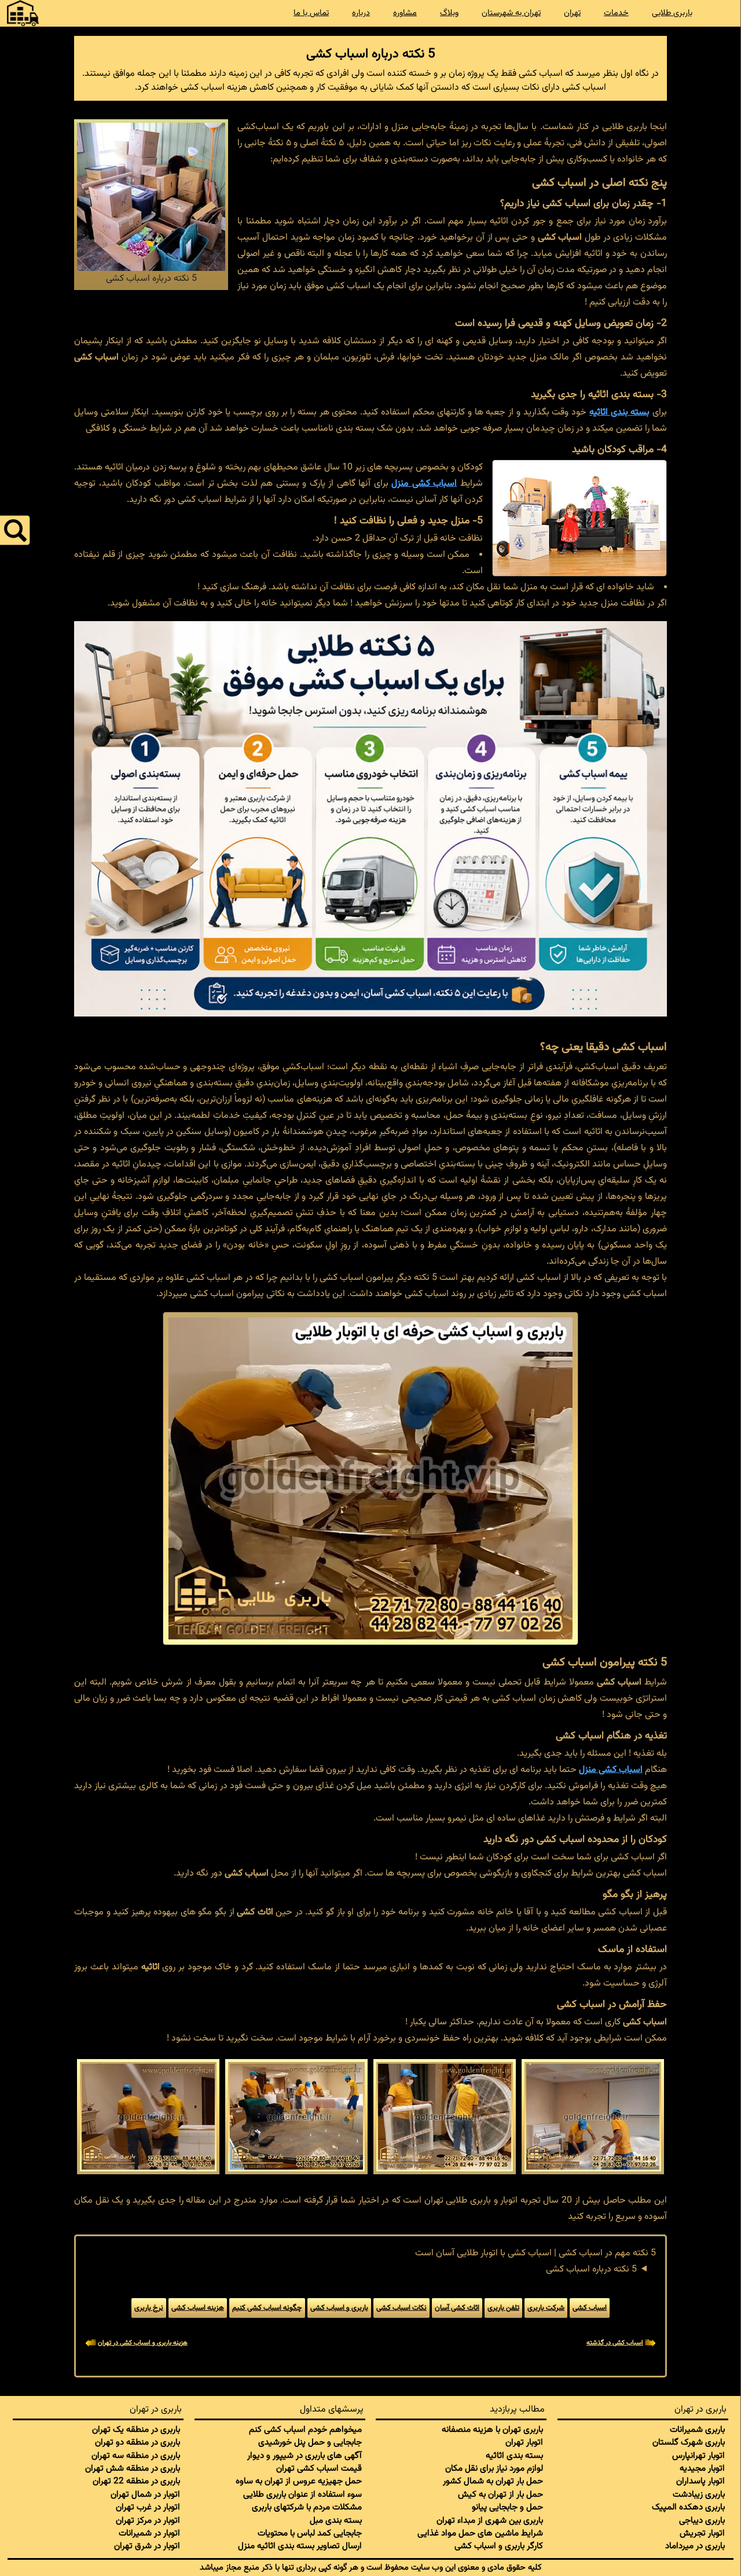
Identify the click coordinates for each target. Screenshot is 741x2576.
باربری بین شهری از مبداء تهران (490, 2520)
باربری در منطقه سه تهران (136, 2456)
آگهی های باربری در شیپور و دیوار (305, 2456)
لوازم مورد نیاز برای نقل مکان (494, 2468)
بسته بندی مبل (336, 2520)
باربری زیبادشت (699, 2494)
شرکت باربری (546, 2308)
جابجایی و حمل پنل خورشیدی (310, 2442)
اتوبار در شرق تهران (147, 2546)
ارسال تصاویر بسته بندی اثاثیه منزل (300, 2546)
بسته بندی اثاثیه (619, 412)
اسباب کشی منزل (424, 484)
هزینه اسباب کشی (198, 2308)
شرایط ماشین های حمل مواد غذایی (480, 2533)
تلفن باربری (503, 2308)
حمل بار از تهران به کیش (500, 2494)
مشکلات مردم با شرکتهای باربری (307, 2507)
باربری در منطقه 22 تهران (136, 2481)
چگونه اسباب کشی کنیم (267, 2308)
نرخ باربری (149, 2308)
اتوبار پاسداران (700, 2481)
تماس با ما (311, 13)
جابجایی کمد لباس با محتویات (310, 2533)
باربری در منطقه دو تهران (137, 2442)
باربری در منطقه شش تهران (133, 2468)
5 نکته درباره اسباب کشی (591, 2269)
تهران (572, 13)
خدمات (616, 13)
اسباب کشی (590, 2308)
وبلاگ (449, 13)
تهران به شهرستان (511, 13)
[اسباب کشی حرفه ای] (148, 2117)
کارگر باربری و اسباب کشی (499, 2546)
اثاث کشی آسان (457, 2308)
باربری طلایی (672, 13)
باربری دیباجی (702, 2520)
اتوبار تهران (524, 2442)
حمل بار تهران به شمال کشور (493, 2481)
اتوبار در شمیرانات (149, 2533)
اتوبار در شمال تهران (145, 2494)
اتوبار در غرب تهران (148, 2507)
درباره (361, 13)
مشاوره (405, 13)
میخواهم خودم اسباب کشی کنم (305, 2430)
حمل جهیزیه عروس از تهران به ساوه (299, 2481)
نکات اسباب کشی (401, 2308)
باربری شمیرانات (697, 2430)
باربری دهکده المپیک (688, 2507)
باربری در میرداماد (695, 2546)
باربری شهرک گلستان (689, 2442)
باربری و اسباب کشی (339, 2308)
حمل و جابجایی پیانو (507, 2507)
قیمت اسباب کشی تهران (319, 2468)
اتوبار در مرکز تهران (148, 2520)
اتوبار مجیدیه (702, 2468)
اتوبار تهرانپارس (698, 2456)
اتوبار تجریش (702, 2533)
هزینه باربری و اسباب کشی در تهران (143, 2343)
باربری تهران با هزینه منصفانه (492, 2430)
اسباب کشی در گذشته (615, 2343)
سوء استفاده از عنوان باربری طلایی (302, 2494)
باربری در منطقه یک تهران (136, 2430)
